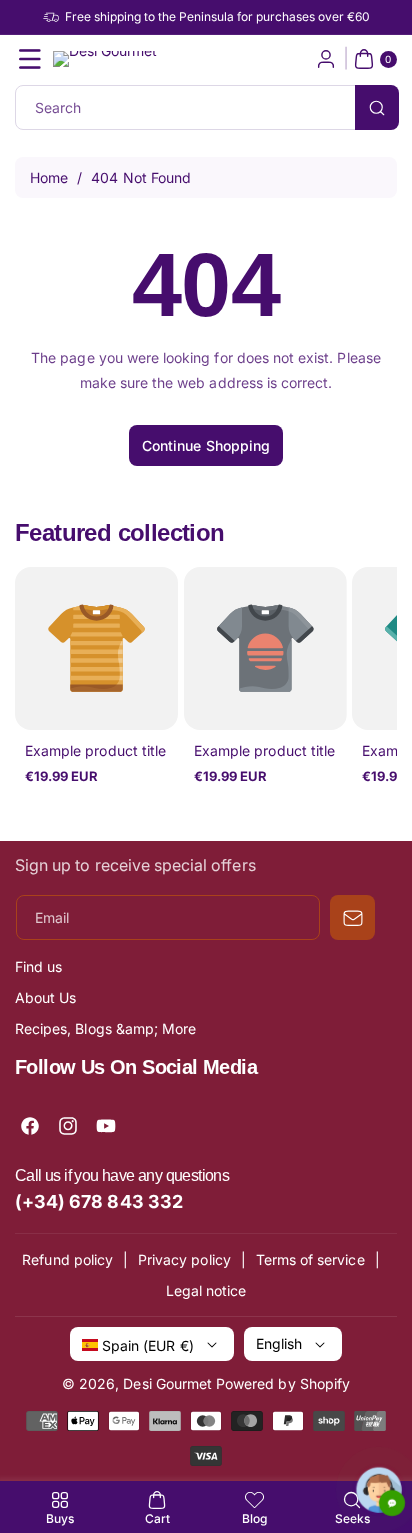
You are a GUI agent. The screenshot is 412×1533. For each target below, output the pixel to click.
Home (49, 177)
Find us (38, 966)
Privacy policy (184, 1259)
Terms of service (310, 1259)
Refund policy (67, 1259)
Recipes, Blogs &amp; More (105, 1028)
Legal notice (206, 1290)
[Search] (377, 107)
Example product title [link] (95, 750)
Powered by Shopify (283, 1383)
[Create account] (326, 59)
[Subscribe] (352, 917)
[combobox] (206, 107)
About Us (45, 997)
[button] (30, 59)
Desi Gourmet (167, 1383)
